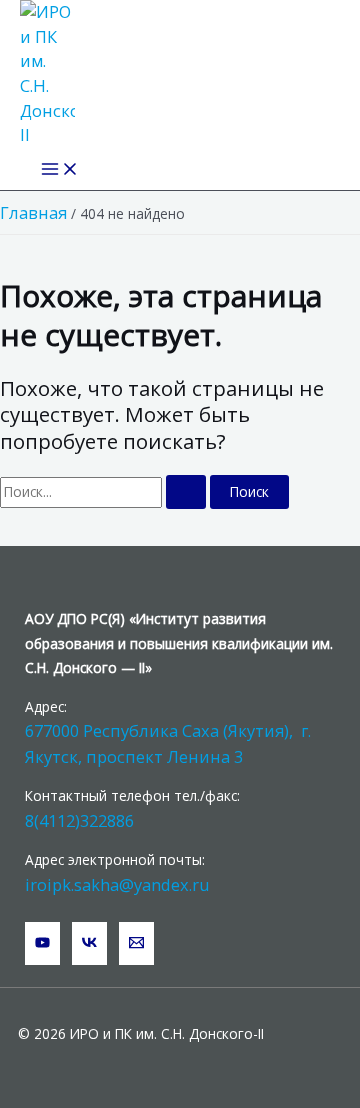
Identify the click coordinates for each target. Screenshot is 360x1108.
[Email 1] (136, 943)
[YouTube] (42, 943)
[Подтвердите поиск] (186, 492)
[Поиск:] (105, 491)
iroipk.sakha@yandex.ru (117, 884)
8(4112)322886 (79, 820)
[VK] (89, 943)
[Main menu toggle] (60, 170)
